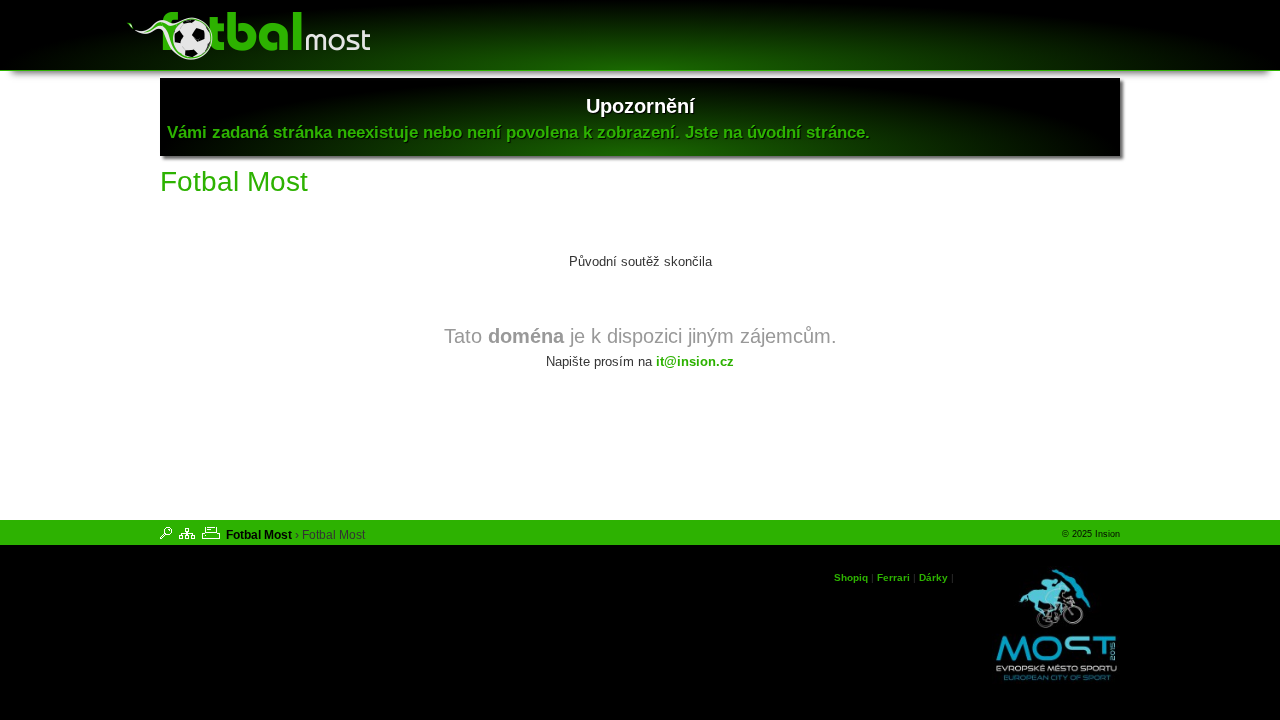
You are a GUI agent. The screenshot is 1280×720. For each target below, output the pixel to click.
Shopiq (851, 577)
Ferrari (893, 577)
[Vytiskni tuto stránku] (211, 533)
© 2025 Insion (1091, 534)
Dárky (933, 577)
